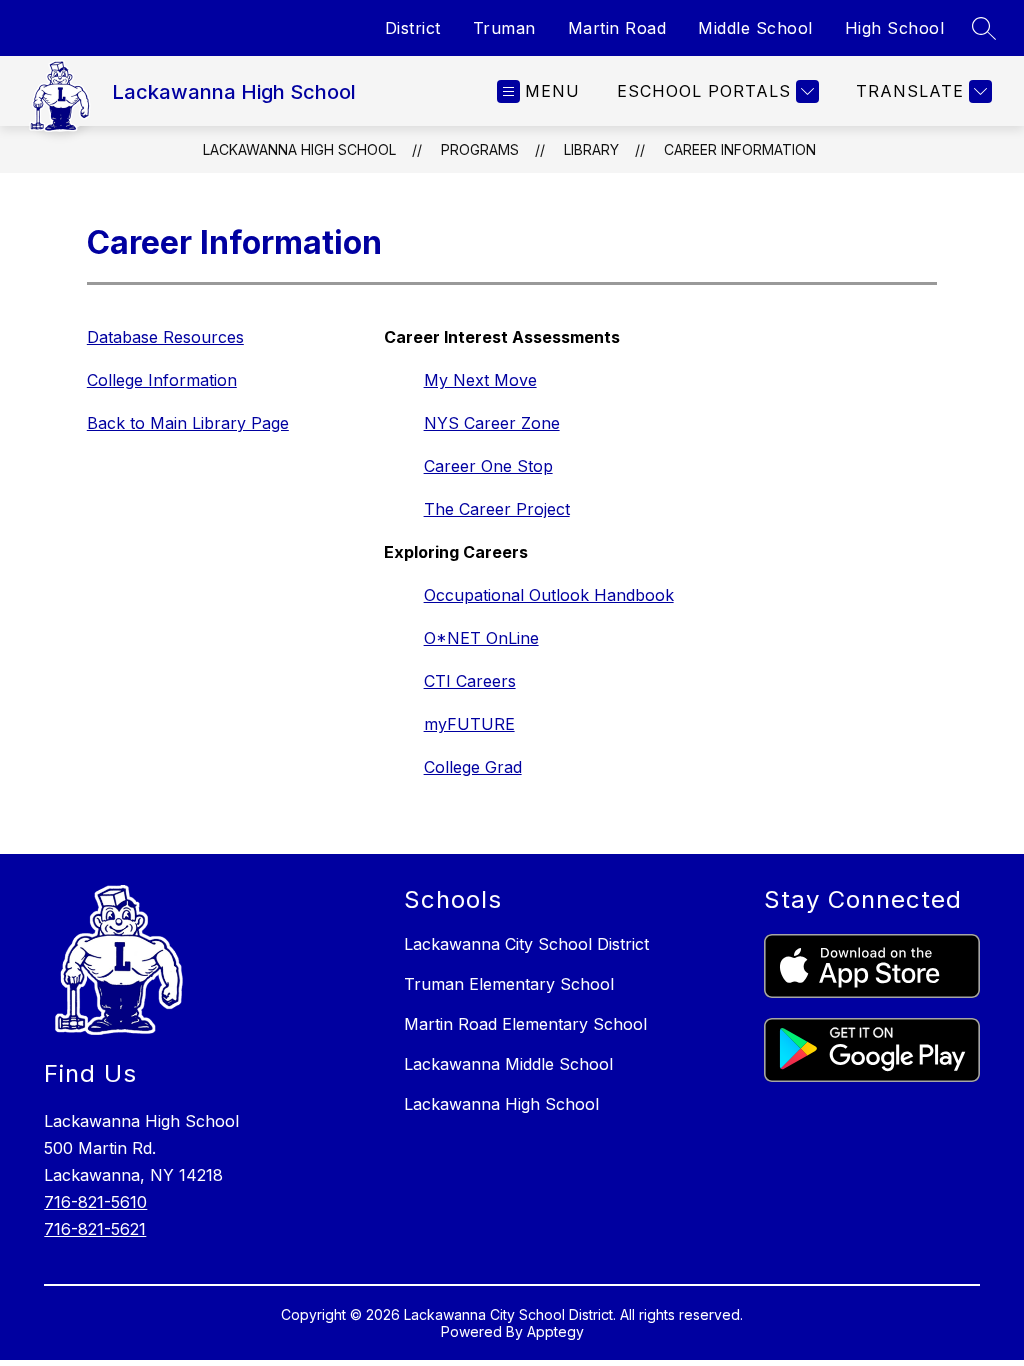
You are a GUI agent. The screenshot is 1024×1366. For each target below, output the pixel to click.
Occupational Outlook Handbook (549, 595)
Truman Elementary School (509, 984)
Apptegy (555, 1331)
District (413, 28)
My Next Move (480, 380)
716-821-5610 (95, 1202)
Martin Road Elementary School (525, 1024)
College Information (162, 380)
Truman (504, 28)
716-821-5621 (95, 1229)
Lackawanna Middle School (508, 1064)
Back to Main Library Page (188, 423)
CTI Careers (470, 681)
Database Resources (165, 337)
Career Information (740, 149)
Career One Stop (488, 466)
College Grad (473, 767)
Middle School (755, 28)
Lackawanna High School (299, 149)
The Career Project (497, 509)
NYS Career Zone (492, 423)
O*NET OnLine (481, 638)
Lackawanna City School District (526, 944)
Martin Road (617, 28)
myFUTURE (469, 724)
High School (895, 28)
